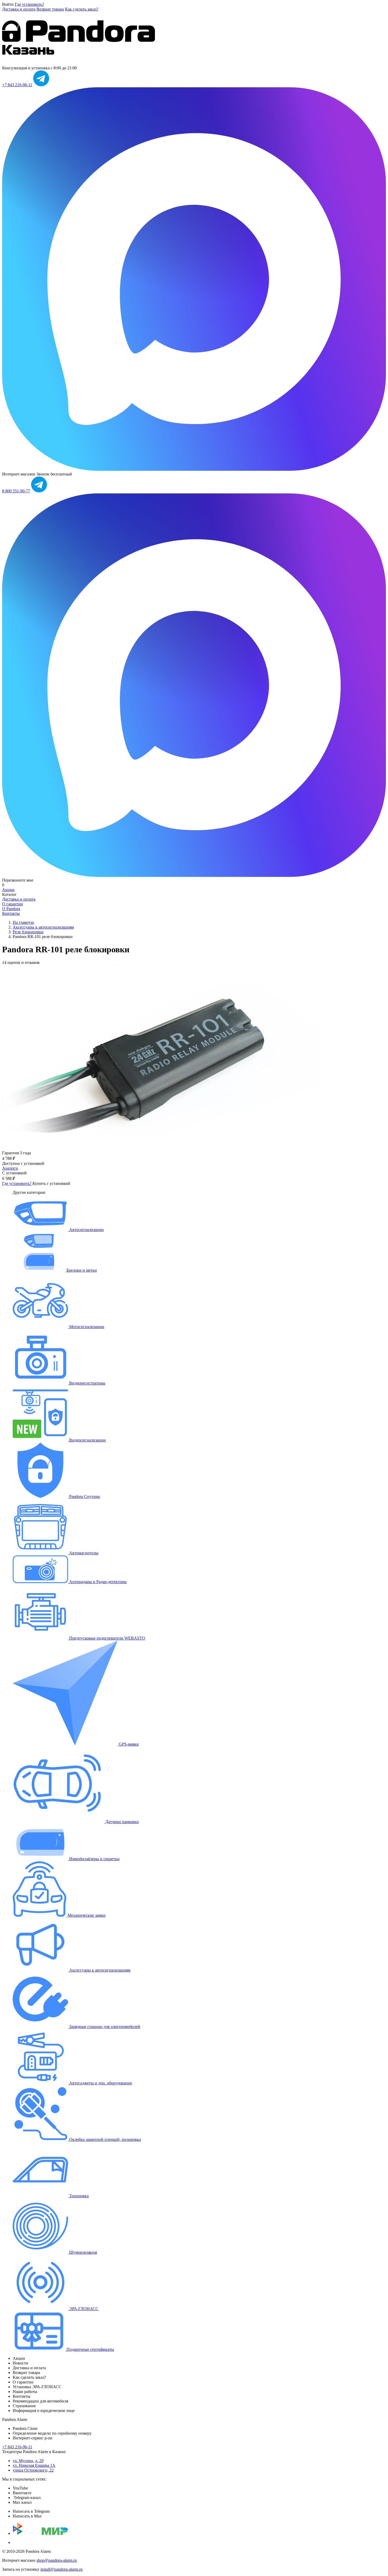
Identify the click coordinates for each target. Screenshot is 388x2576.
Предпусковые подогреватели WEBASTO (107, 1638)
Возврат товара (50, 9)
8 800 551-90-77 (16, 491)
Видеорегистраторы (87, 1383)
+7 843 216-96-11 (17, 85)
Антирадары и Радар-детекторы (97, 1582)
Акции (8, 890)
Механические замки (86, 1915)
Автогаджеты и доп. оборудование (100, 2083)
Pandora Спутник (84, 1496)
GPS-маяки (128, 1744)
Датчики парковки (122, 1822)
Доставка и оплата (19, 9)
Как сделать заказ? (82, 9)
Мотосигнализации (86, 1327)
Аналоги (10, 1168)
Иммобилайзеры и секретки (94, 1859)
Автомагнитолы (83, 1553)
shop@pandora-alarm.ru (57, 2560)
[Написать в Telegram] (41, 85)
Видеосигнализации (87, 1440)
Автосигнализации (86, 1230)
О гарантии (13, 904)
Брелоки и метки (81, 1270)
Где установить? (29, 4)
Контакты (11, 913)
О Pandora (11, 909)
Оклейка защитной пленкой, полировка (105, 2139)
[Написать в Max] (194, 469)
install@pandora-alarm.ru (61, 2569)
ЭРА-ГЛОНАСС (83, 2309)
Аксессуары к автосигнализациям (99, 1970)
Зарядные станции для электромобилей (104, 2027)
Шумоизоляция (82, 2252)
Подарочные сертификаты (90, 2349)
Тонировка (78, 2196)
